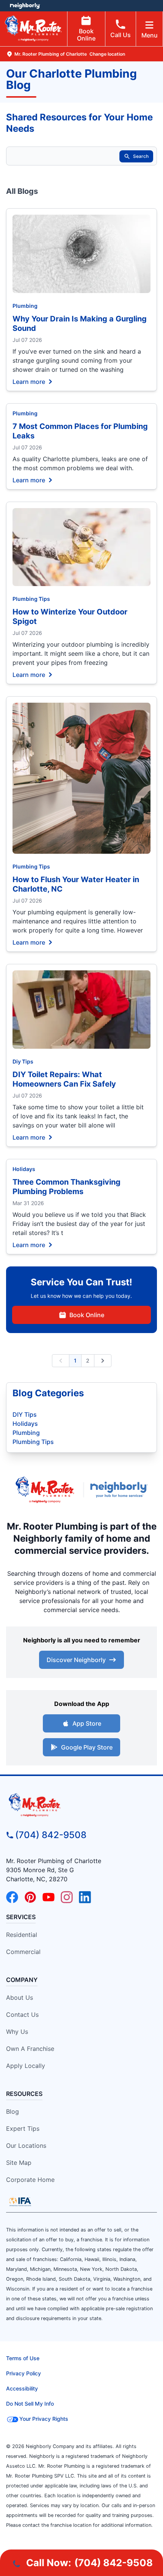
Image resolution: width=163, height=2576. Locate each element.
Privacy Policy (24, 2373)
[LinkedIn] (85, 1897)
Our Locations (26, 2146)
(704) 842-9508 (51, 1835)
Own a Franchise (30, 2049)
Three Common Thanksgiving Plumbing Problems (67, 1187)
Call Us (121, 35)
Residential (22, 1935)
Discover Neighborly (76, 1660)
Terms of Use (23, 2358)
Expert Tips (23, 2128)
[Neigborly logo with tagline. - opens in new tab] (121, 1490)
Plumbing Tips (31, 599)
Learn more (29, 381)
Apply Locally (26, 2066)
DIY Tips (25, 1414)
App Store (87, 1723)
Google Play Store (87, 1747)
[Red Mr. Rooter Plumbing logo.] (81, 1805)
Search (141, 156)
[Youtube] (49, 1897)
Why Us (17, 2032)
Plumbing (25, 306)
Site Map (19, 2163)
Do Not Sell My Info (30, 2404)
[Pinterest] (30, 1897)
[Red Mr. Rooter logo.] (45, 1490)
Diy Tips (23, 1061)
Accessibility (22, 2388)
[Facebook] (12, 1897)
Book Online (86, 35)
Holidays (24, 1169)
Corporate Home (30, 2180)
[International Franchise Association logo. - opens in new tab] (20, 2202)
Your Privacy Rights (44, 2419)
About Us (20, 1997)
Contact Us (22, 2015)
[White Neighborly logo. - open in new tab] (25, 6)
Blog (13, 2111)
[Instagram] (67, 1897)
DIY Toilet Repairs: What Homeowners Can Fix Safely (64, 1079)
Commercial (23, 1952)
